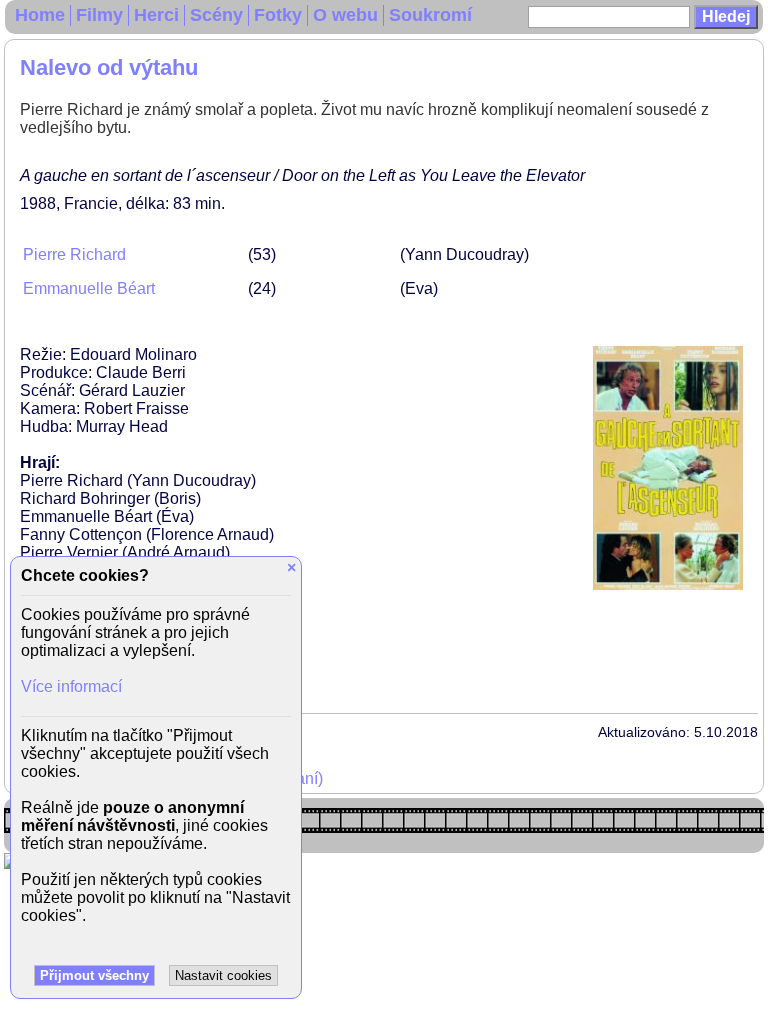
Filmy (99, 15)
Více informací (71, 686)
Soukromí (430, 15)
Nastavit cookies (223, 975)
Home (40, 15)
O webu (345, 15)
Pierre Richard (74, 254)
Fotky (278, 15)
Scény (216, 15)
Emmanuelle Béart (89, 288)
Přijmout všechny (94, 975)
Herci (156, 15)
